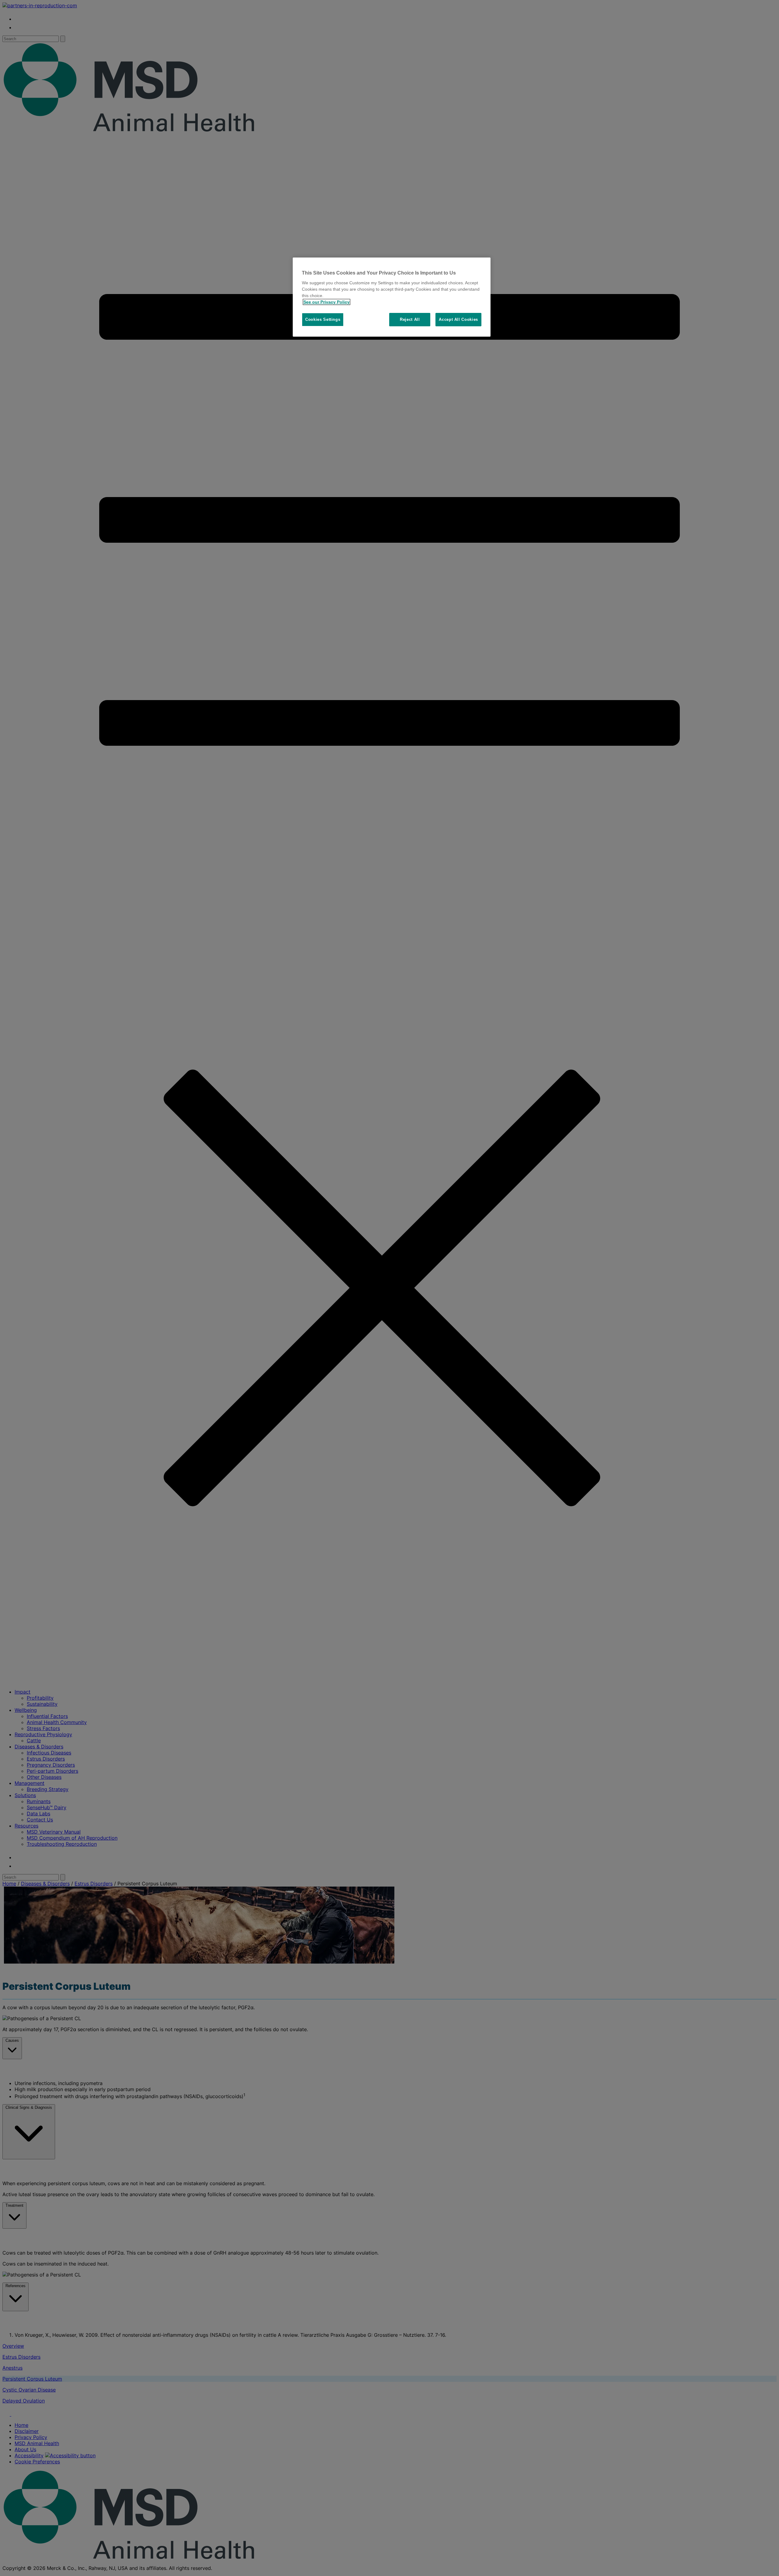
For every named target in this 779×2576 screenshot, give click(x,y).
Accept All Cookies (458, 319)
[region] (392, 297)
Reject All (410, 319)
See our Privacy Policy (327, 302)
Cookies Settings (323, 319)
